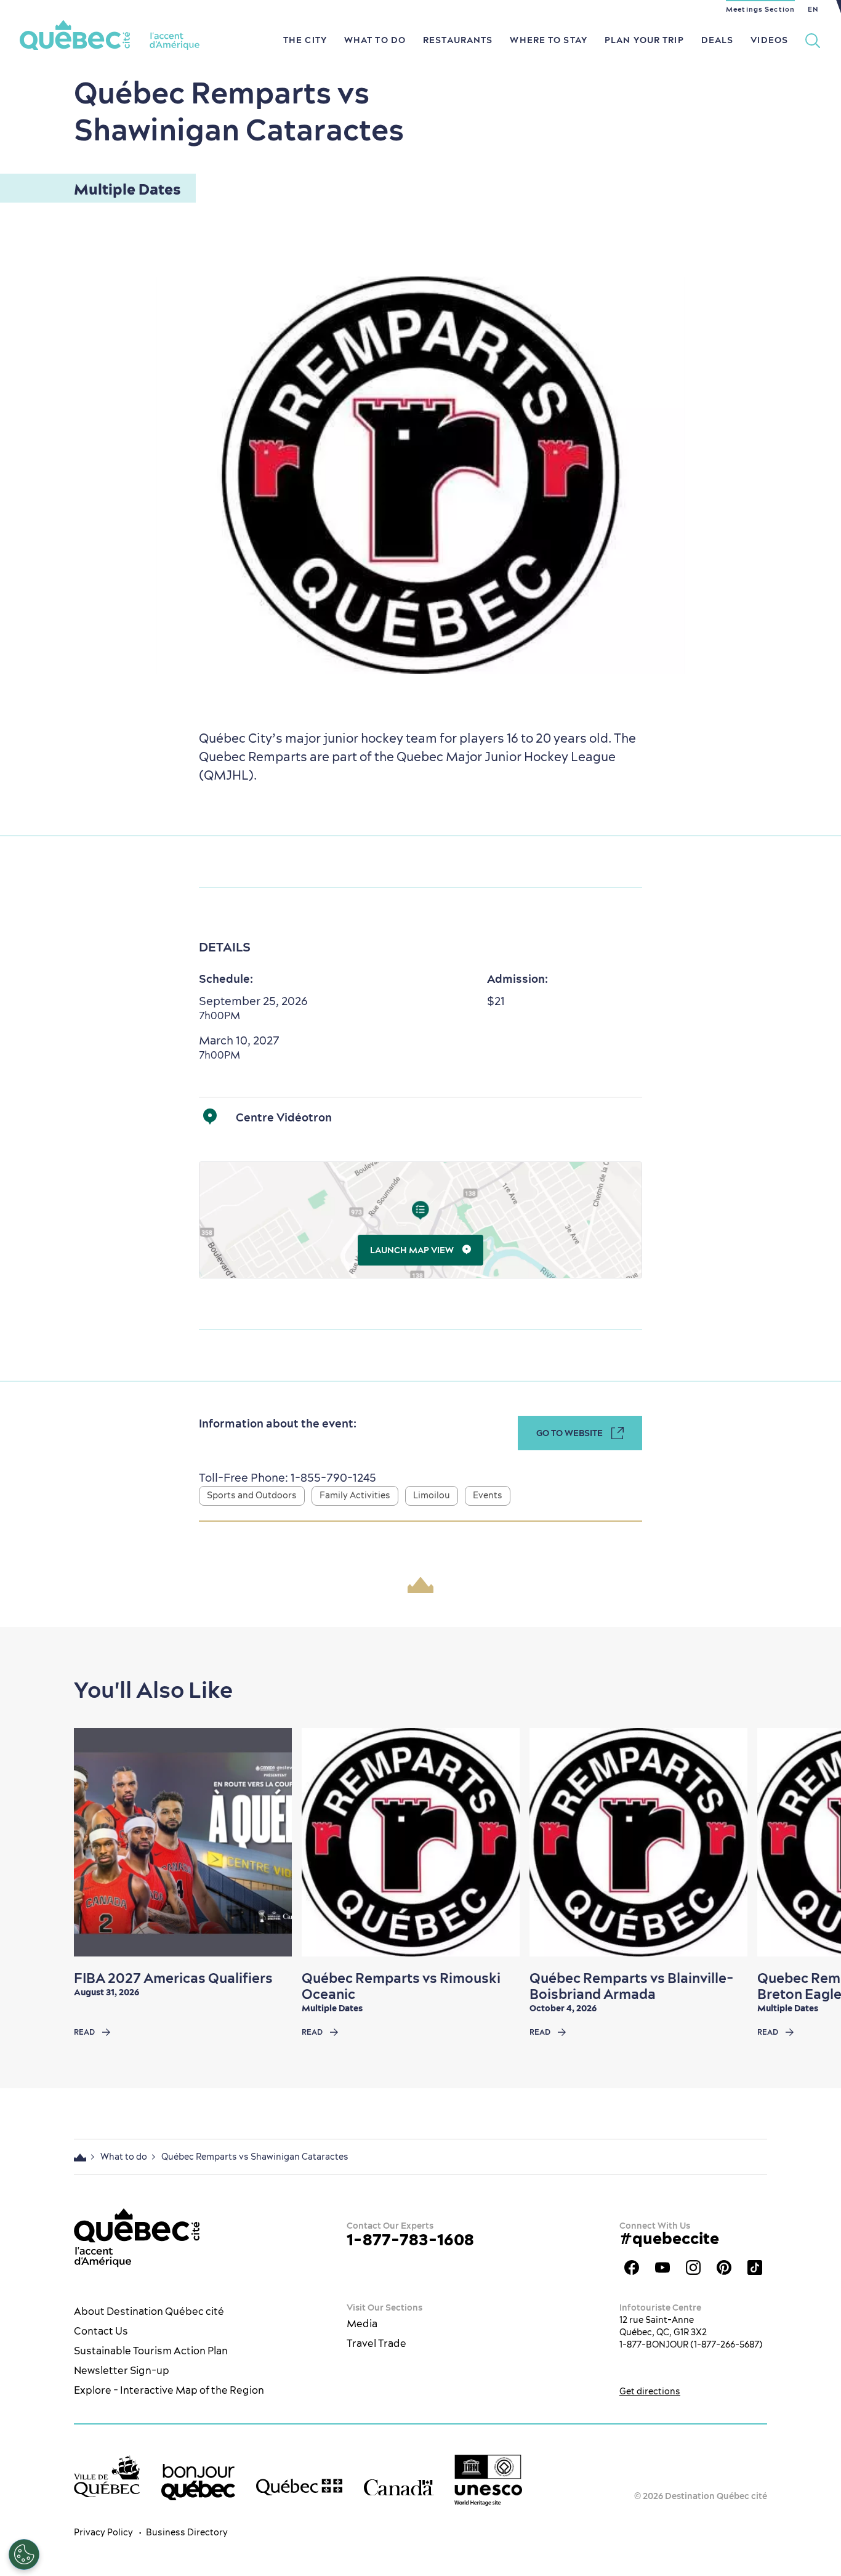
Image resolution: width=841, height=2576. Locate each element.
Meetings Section (760, 9)
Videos (769, 40)
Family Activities (355, 1495)
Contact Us (101, 2331)
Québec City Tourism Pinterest (724, 2267)
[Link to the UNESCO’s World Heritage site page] (488, 2481)
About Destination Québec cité (149, 2311)
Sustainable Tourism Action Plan (151, 2351)
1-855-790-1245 (332, 1478)
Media (362, 2324)
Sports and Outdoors (252, 1495)
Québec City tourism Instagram (693, 2267)
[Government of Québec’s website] (299, 2487)
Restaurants (458, 40)
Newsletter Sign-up (122, 2370)
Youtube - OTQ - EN (662, 2267)
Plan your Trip (644, 40)
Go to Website (569, 1433)
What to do (375, 40)
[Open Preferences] (24, 2554)
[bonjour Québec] (198, 2482)
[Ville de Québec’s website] (107, 2477)
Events (488, 1495)
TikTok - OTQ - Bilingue (755, 2267)
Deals (718, 40)
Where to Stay (549, 40)
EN (813, 9)
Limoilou (432, 1495)
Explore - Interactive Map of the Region (169, 2390)
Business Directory (187, 2532)
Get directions (650, 2391)
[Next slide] (808, 1843)
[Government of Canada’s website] (399, 2487)
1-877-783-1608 (410, 2239)
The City (305, 40)
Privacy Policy (103, 2532)
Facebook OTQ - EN (632, 2267)
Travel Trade (376, 2343)
